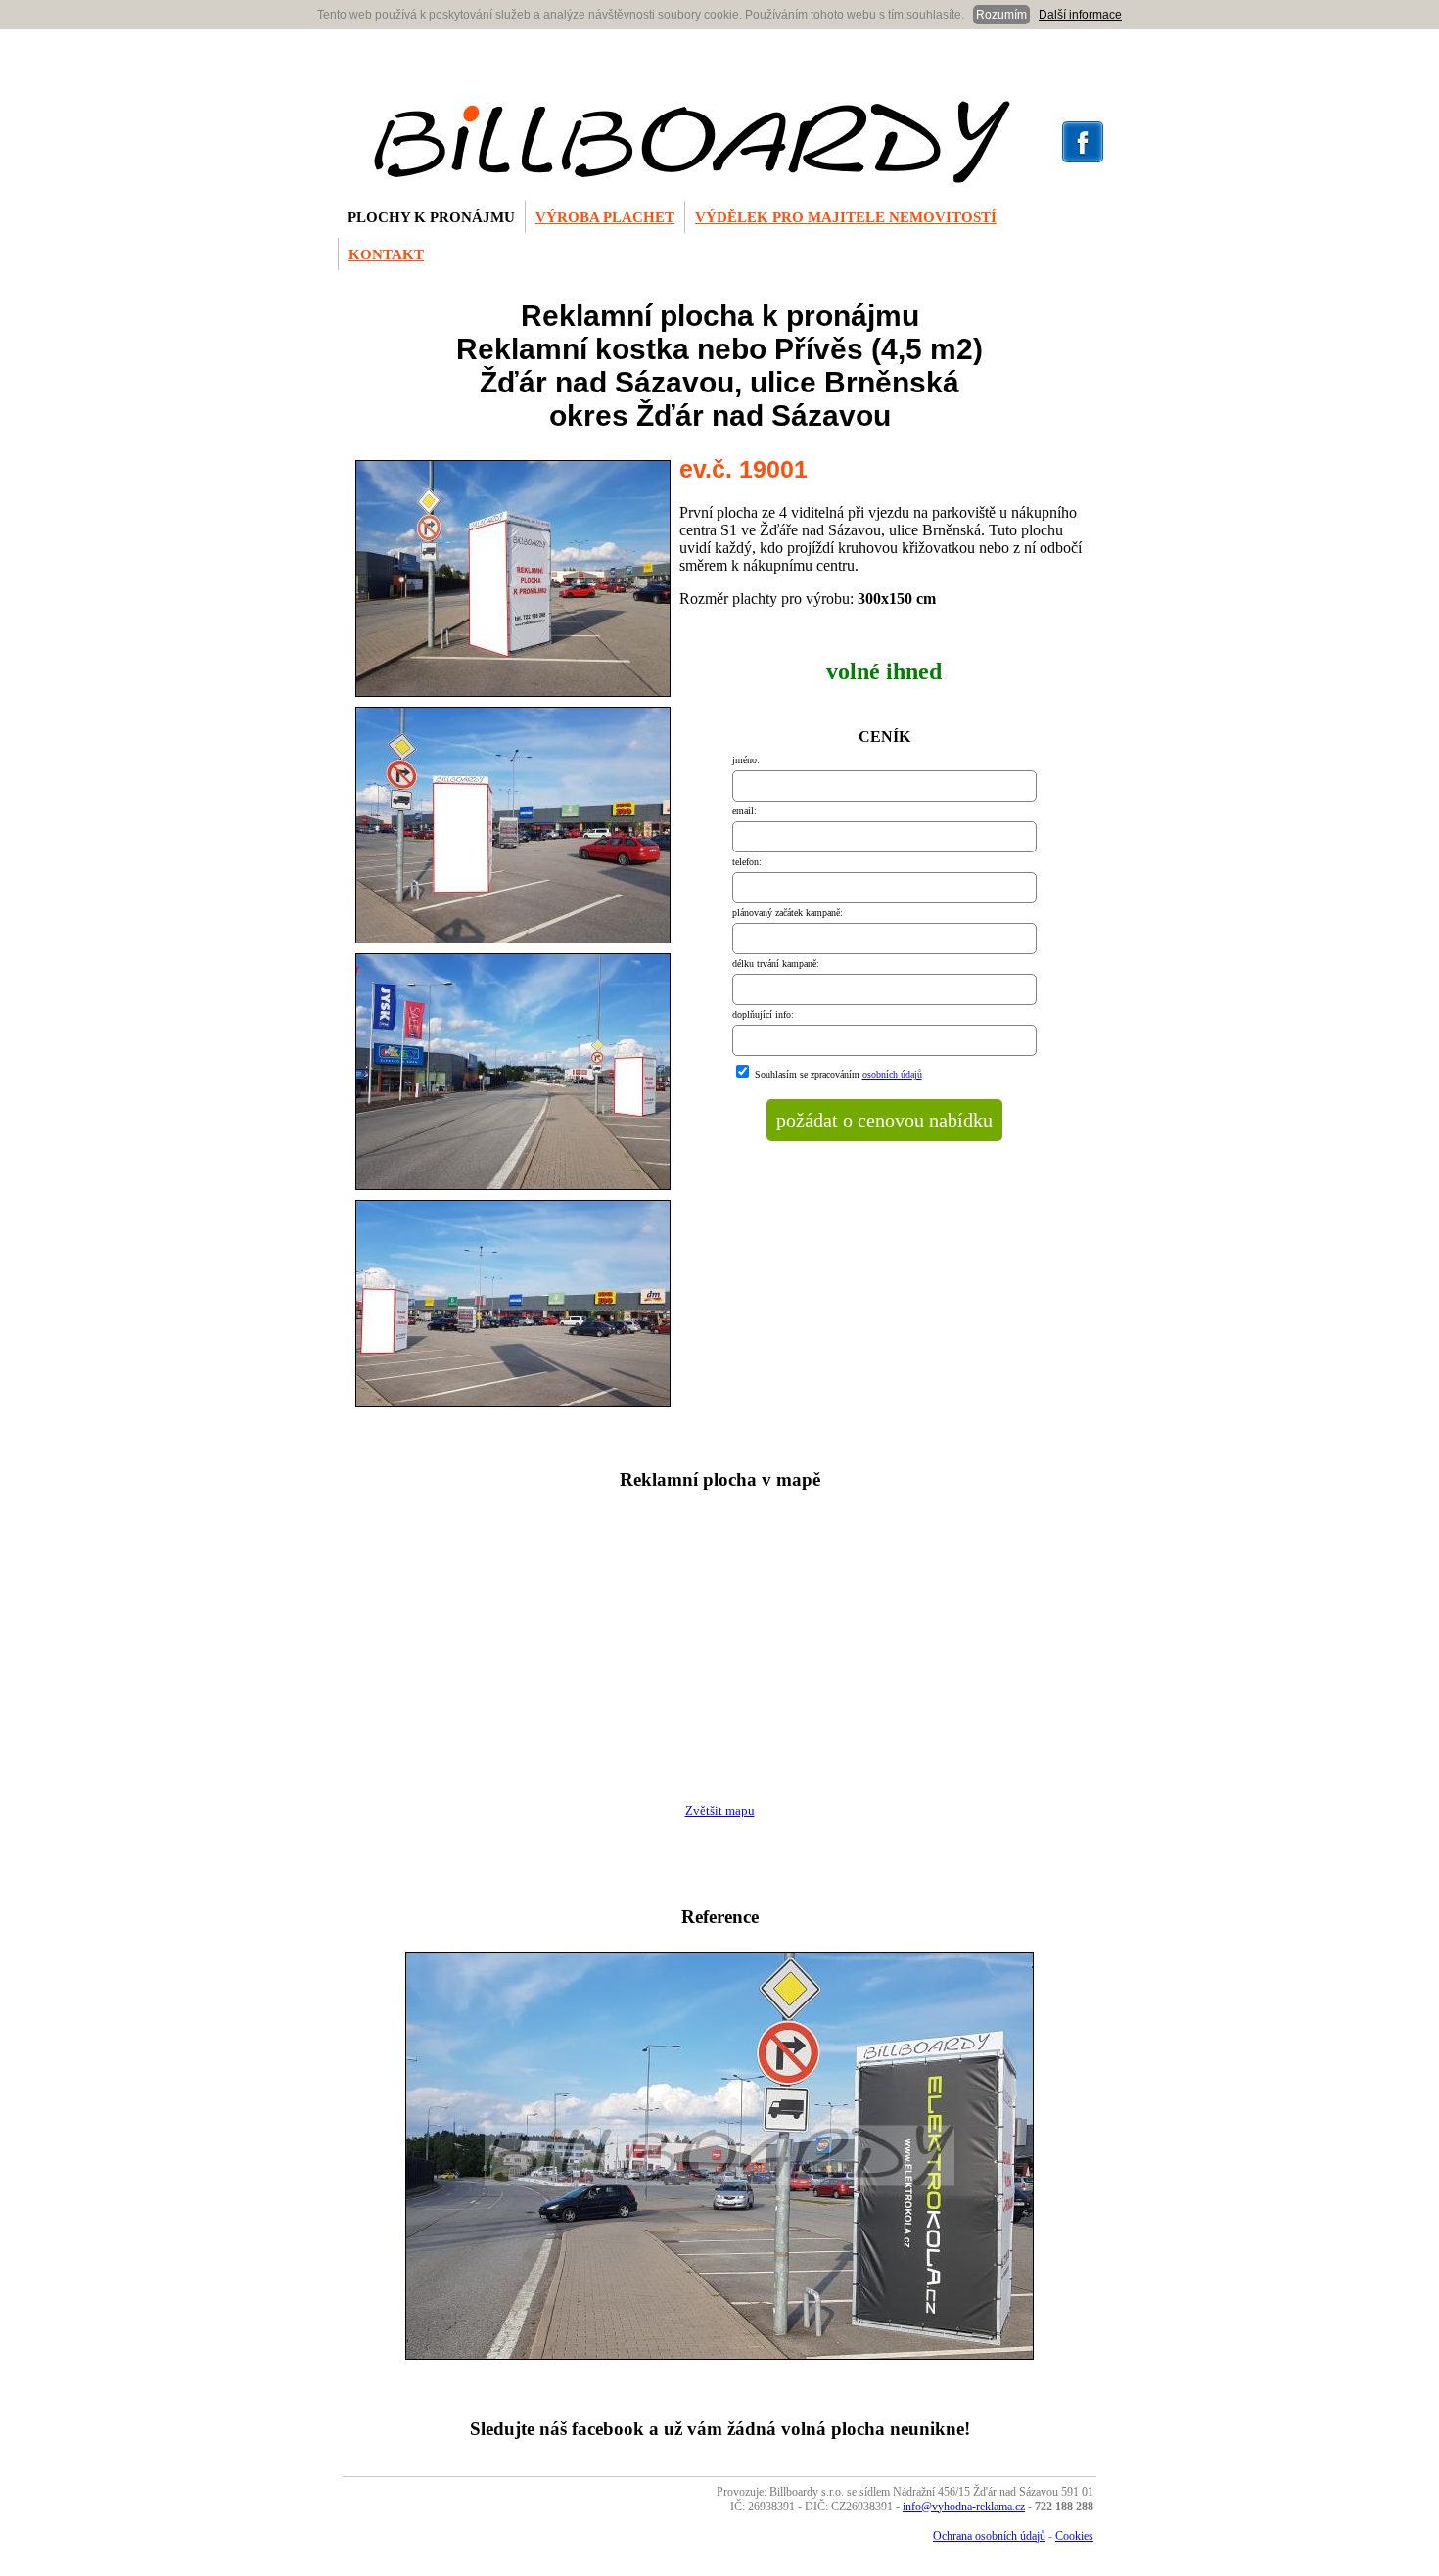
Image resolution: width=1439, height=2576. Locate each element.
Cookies (1074, 2536)
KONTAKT (386, 254)
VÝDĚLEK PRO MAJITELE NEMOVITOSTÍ (846, 217)
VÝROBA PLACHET (605, 217)
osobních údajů (892, 1074)
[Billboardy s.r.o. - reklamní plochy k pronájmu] (692, 178)
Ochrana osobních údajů (989, 2536)
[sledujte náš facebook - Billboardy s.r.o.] (1083, 159)
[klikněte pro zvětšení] (513, 696)
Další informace (1080, 15)
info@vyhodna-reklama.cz (964, 2507)
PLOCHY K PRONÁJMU (431, 217)
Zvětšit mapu (720, 1810)
